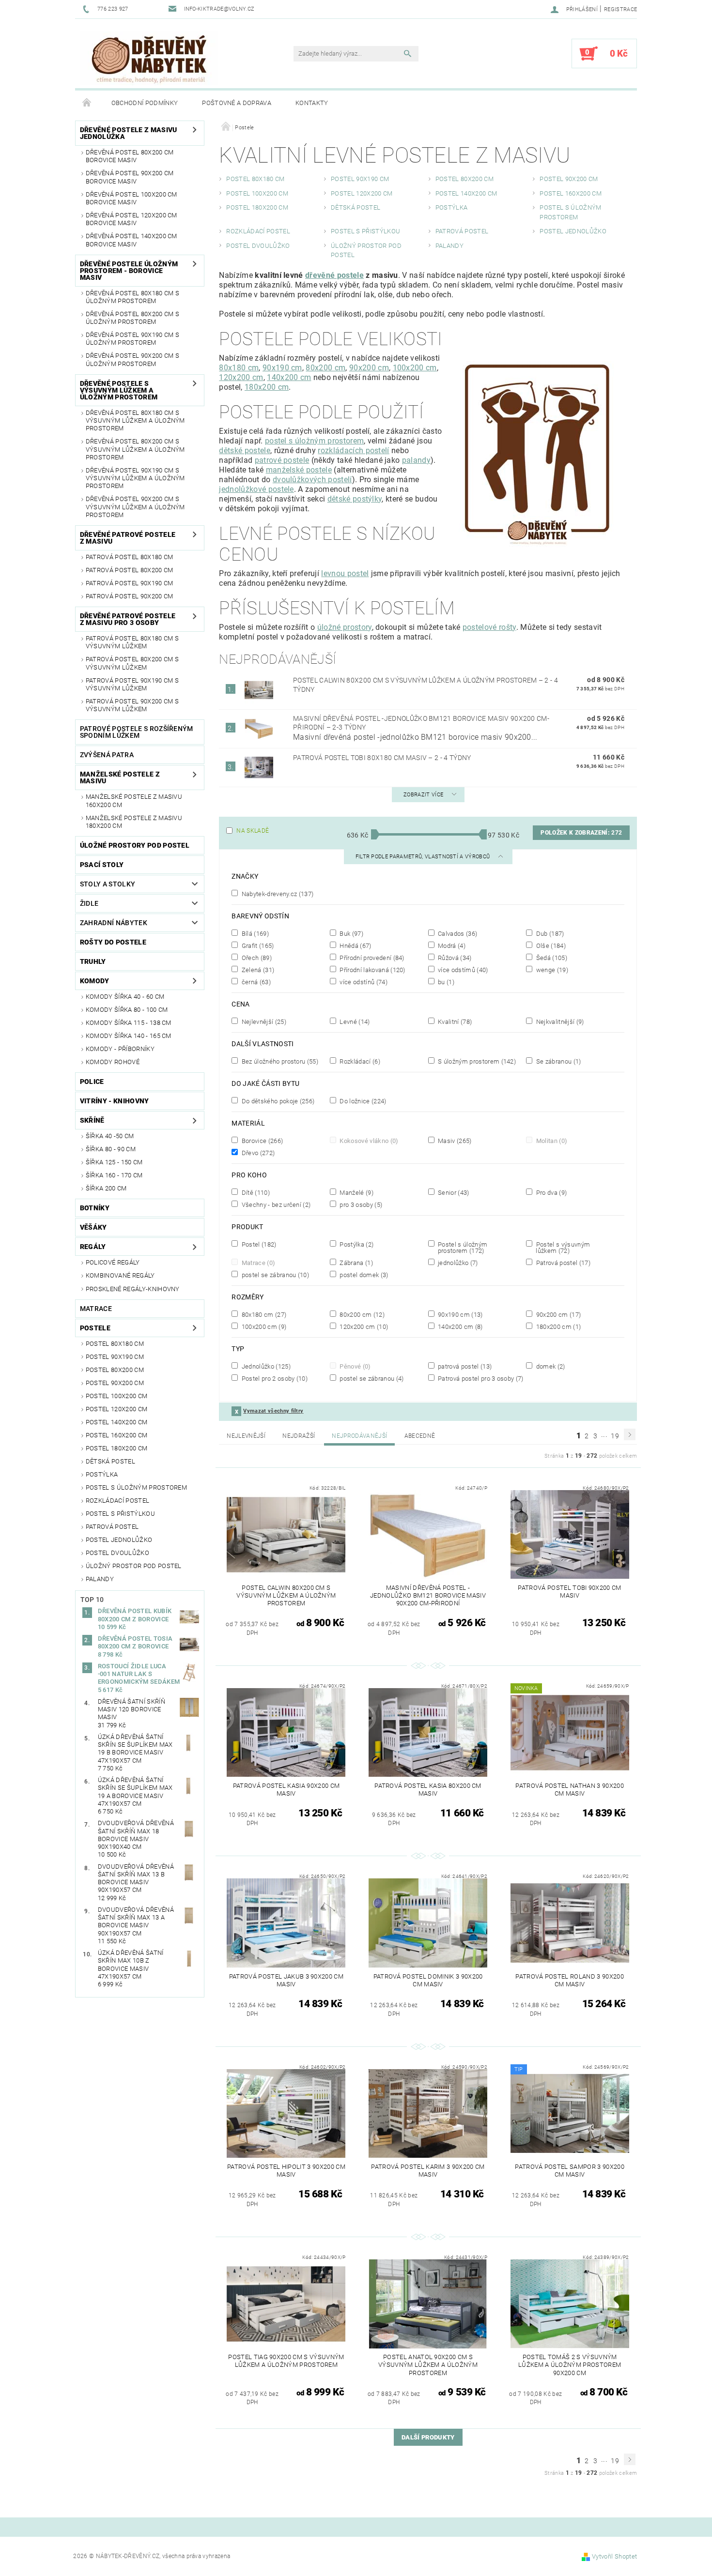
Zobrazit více (423, 795)
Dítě (255, 1192)
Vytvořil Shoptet (614, 2556)
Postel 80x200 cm (115, 1370)
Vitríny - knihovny (115, 1101)
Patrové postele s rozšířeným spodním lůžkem (137, 732)
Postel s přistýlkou (120, 1514)
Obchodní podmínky (145, 103)
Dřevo (257, 1153)
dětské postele (244, 450)
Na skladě (253, 831)
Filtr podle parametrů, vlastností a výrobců (424, 857)
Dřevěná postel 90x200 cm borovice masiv (130, 177)
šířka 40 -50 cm (110, 1136)
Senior (453, 1192)
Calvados (457, 933)
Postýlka (102, 1474)
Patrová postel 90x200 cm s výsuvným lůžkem (132, 705)
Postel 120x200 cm (116, 1409)
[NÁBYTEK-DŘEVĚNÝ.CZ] (149, 58)
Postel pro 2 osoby (274, 1378)
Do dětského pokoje (277, 1101)
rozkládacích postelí (353, 450)
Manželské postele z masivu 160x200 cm (134, 800)
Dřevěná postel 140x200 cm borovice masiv (132, 240)
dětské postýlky (355, 499)
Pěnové (355, 1366)
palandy (416, 460)
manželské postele (299, 470)
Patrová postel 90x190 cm (130, 583)
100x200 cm (415, 368)
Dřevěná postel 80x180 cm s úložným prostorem (132, 297)
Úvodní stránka (87, 103)
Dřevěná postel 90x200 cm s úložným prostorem (132, 359)
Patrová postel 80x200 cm (130, 570)
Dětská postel (110, 1461)
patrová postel (464, 1366)
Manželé (356, 1192)
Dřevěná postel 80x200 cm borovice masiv (130, 156)
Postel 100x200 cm (116, 1396)
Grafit (257, 945)
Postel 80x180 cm (115, 1344)
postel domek (363, 1275)
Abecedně (420, 1436)
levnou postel (345, 573)
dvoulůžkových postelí (312, 480)
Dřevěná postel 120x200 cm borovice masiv (132, 219)
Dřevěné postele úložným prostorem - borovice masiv (129, 271)
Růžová (454, 958)
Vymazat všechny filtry (273, 1411)
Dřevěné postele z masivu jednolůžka (129, 133)
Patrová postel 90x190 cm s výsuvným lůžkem (132, 684)
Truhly (93, 961)
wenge (551, 970)
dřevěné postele (334, 275)
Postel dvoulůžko (117, 1553)
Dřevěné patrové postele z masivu (128, 538)
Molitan (551, 1141)
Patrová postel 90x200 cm (130, 596)
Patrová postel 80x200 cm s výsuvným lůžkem (132, 663)
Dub (549, 933)
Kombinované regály (120, 1275)
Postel (258, 1244)
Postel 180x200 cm (116, 1448)
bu (445, 982)
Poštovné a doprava (237, 103)
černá (255, 982)
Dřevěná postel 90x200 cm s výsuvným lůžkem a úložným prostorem (135, 507)
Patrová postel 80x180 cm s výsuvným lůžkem (132, 642)
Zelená (257, 970)
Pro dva (550, 1192)
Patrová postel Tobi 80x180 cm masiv (382, 758)
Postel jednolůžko (119, 1540)
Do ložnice (362, 1101)
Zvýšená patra (107, 755)
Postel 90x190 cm (115, 1357)
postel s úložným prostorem (314, 441)
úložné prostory (345, 627)
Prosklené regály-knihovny (133, 1289)
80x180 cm (239, 368)
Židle (89, 903)
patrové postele (282, 460)
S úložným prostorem (476, 1061)
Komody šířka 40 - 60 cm (125, 997)
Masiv (454, 1141)
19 (615, 1436)
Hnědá (355, 945)
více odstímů (462, 970)
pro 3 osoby (360, 1204)
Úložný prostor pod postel (134, 1566)
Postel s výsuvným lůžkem (562, 1247)
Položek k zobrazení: (581, 833)
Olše (550, 945)
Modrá (451, 945)
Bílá (254, 933)
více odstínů (363, 982)
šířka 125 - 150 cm (114, 1162)
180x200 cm (267, 387)
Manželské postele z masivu (120, 777)
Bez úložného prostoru (279, 1061)
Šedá (551, 958)
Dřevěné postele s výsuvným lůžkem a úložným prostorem (119, 390)
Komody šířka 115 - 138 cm (129, 1023)
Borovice (261, 1141)
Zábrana (356, 1263)
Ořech (256, 958)
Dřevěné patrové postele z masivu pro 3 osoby (128, 619)
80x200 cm (325, 368)
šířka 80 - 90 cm (111, 1149)
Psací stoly (102, 865)
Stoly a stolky (108, 884)
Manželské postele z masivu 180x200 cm (134, 822)
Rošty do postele (113, 942)
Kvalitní (454, 1021)
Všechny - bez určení (275, 1204)
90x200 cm (369, 368)
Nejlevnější (263, 1021)
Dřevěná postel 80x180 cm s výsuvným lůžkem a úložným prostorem (135, 421)
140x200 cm (289, 377)
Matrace (96, 1309)
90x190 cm (282, 368)
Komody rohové (113, 1062)
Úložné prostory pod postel (135, 845)
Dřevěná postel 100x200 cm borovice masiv (132, 198)
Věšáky (93, 1227)
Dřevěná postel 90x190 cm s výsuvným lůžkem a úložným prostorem (135, 478)
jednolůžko (457, 1263)
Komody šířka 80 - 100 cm (127, 1010)
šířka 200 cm (106, 1188)
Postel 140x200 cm (116, 1422)
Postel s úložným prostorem (136, 1487)
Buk (351, 933)
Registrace (620, 9)
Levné (354, 1021)
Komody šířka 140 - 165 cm (129, 1036)
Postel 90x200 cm (115, 1383)
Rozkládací (359, 1061)
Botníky (95, 1208)
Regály (93, 1247)
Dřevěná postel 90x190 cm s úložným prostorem (132, 339)
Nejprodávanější (359, 1436)
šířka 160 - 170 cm (114, 1175)
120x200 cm (241, 377)
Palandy (100, 1579)
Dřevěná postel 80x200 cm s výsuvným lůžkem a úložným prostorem (135, 449)
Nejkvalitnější (559, 1021)
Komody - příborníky (120, 1049)
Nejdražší (299, 1436)
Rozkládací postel (117, 1501)
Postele (95, 1328)
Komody (95, 981)
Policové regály (113, 1262)
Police (92, 1082)
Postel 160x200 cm (116, 1435)
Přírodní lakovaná (372, 970)
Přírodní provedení (371, 958)
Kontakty (312, 103)
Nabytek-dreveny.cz (277, 894)
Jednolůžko (265, 1366)
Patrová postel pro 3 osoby (480, 1378)
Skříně (92, 1120)
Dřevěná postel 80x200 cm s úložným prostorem (132, 318)
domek (549, 1366)
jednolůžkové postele (256, 489)
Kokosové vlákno (368, 1141)
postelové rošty (489, 627)
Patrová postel (112, 1527)
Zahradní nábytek (114, 923)
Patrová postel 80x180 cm (130, 557)
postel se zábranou (274, 1275)
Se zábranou (557, 1061)
